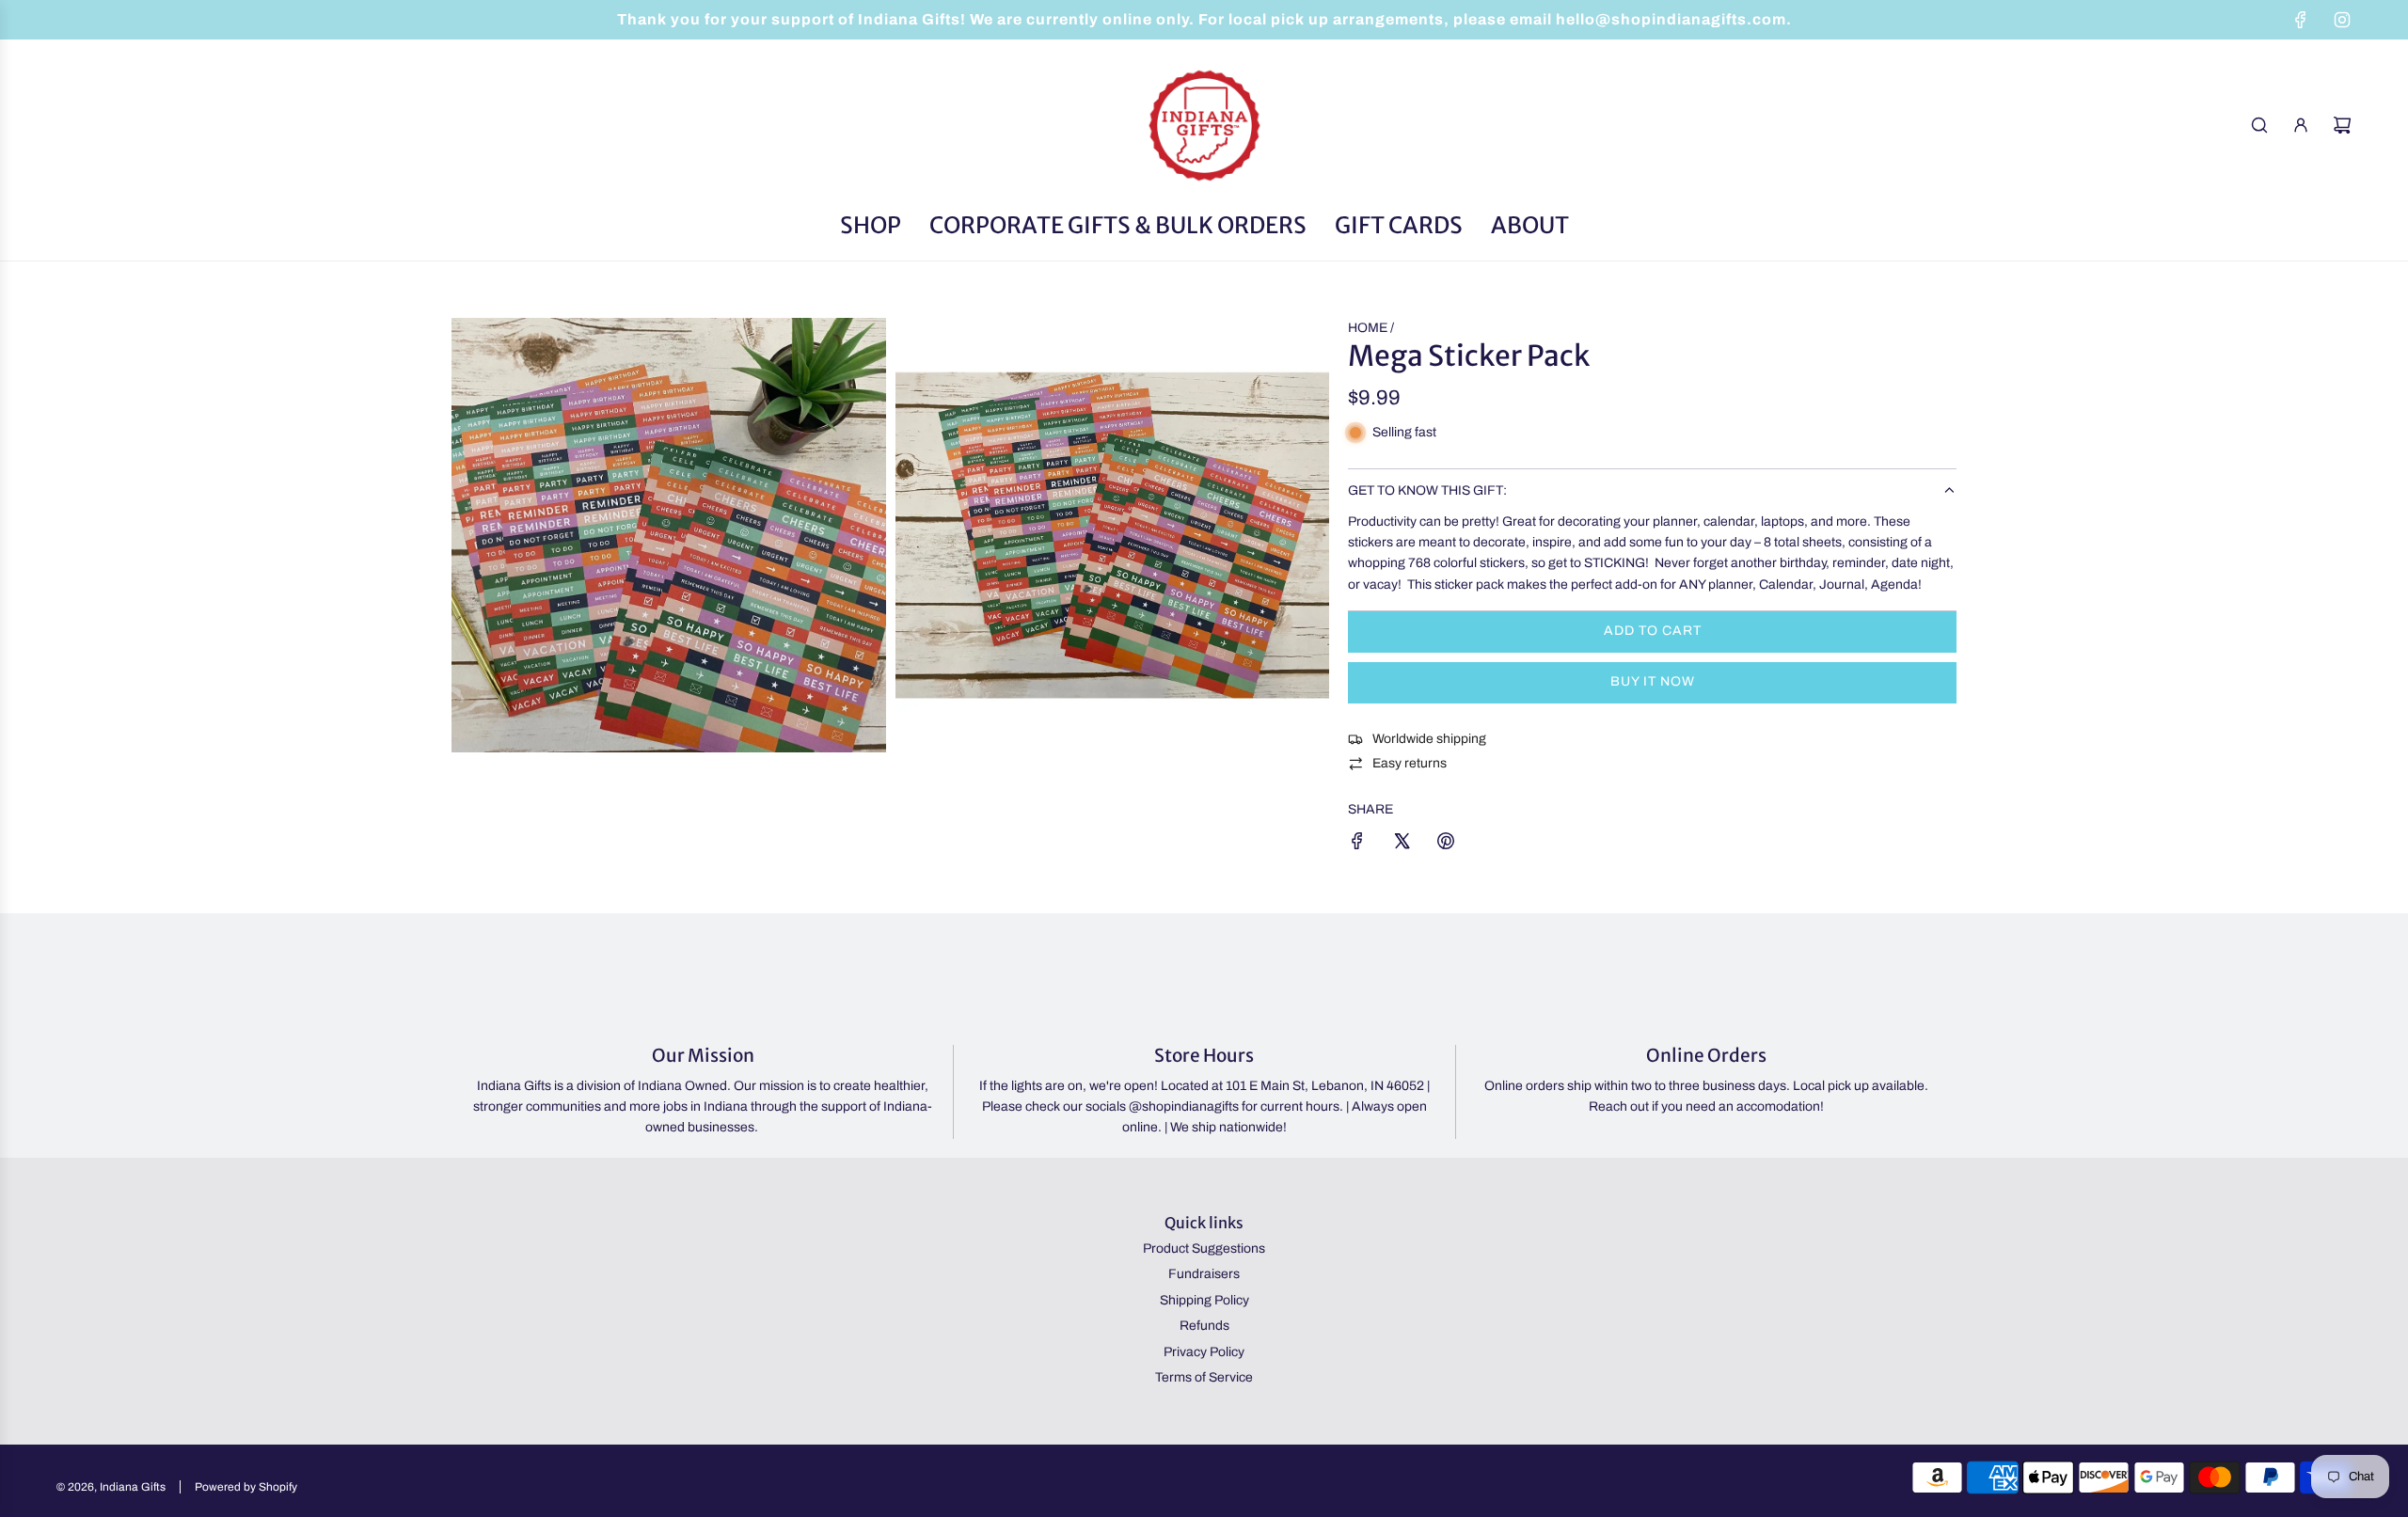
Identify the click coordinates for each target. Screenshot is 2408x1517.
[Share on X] (1402, 844)
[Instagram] (2342, 20)
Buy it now (1653, 681)
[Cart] (2342, 125)
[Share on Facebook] (1357, 844)
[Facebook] (2301, 20)
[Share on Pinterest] (1446, 844)
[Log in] (2301, 125)
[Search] (2259, 125)
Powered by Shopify (246, 1487)
